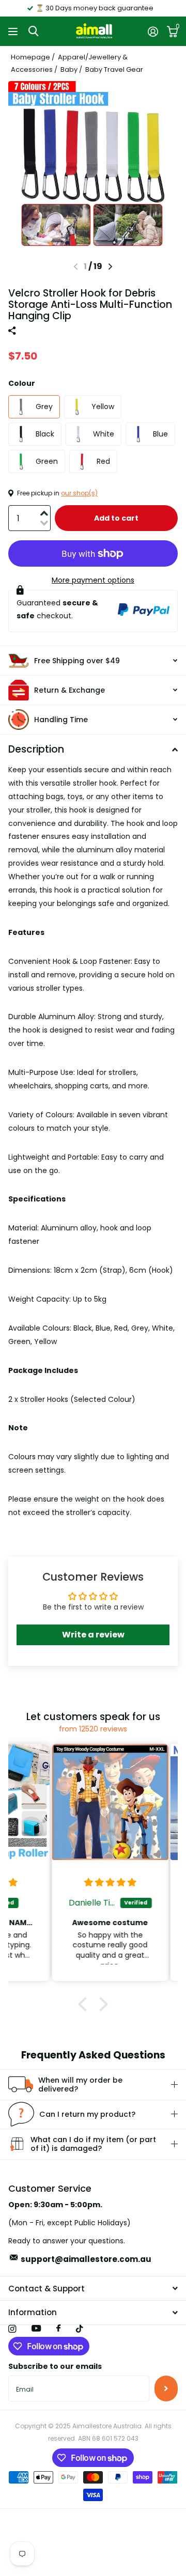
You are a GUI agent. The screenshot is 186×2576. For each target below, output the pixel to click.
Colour (22, 383)
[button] (110, 267)
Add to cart (116, 518)
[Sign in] (153, 32)
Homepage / (34, 57)
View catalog (14, 31)
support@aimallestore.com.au (86, 2259)
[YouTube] (36, 2329)
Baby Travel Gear (114, 69)
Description (36, 749)
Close (93, 2288)
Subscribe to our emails (55, 2366)
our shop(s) (79, 493)
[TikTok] (80, 2329)
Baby (69, 69)
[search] (33, 31)
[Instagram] (12, 2329)
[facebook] (58, 2329)
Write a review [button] (93, 1635)
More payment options (93, 580)
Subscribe (166, 2388)
